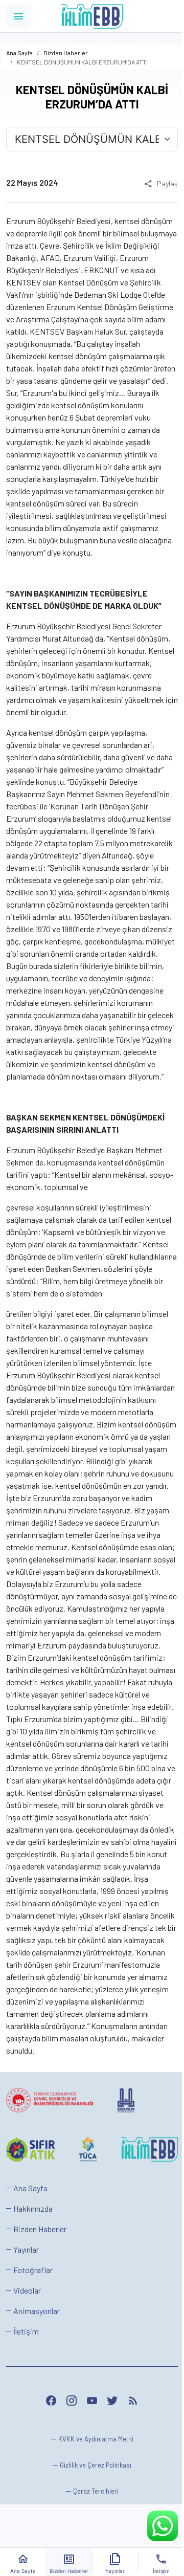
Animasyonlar (37, 2311)
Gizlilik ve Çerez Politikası (96, 2465)
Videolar (27, 2290)
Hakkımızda (33, 2208)
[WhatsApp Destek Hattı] (163, 2526)
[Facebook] (51, 2401)
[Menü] (18, 16)
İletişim (26, 2331)
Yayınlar (26, 2249)
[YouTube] (92, 2401)
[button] (92, 2491)
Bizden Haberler (40, 2229)
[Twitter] (112, 2401)
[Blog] (133, 2401)
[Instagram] (72, 2401)
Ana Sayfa (30, 2188)
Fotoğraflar (33, 2270)
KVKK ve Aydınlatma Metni (96, 2439)
